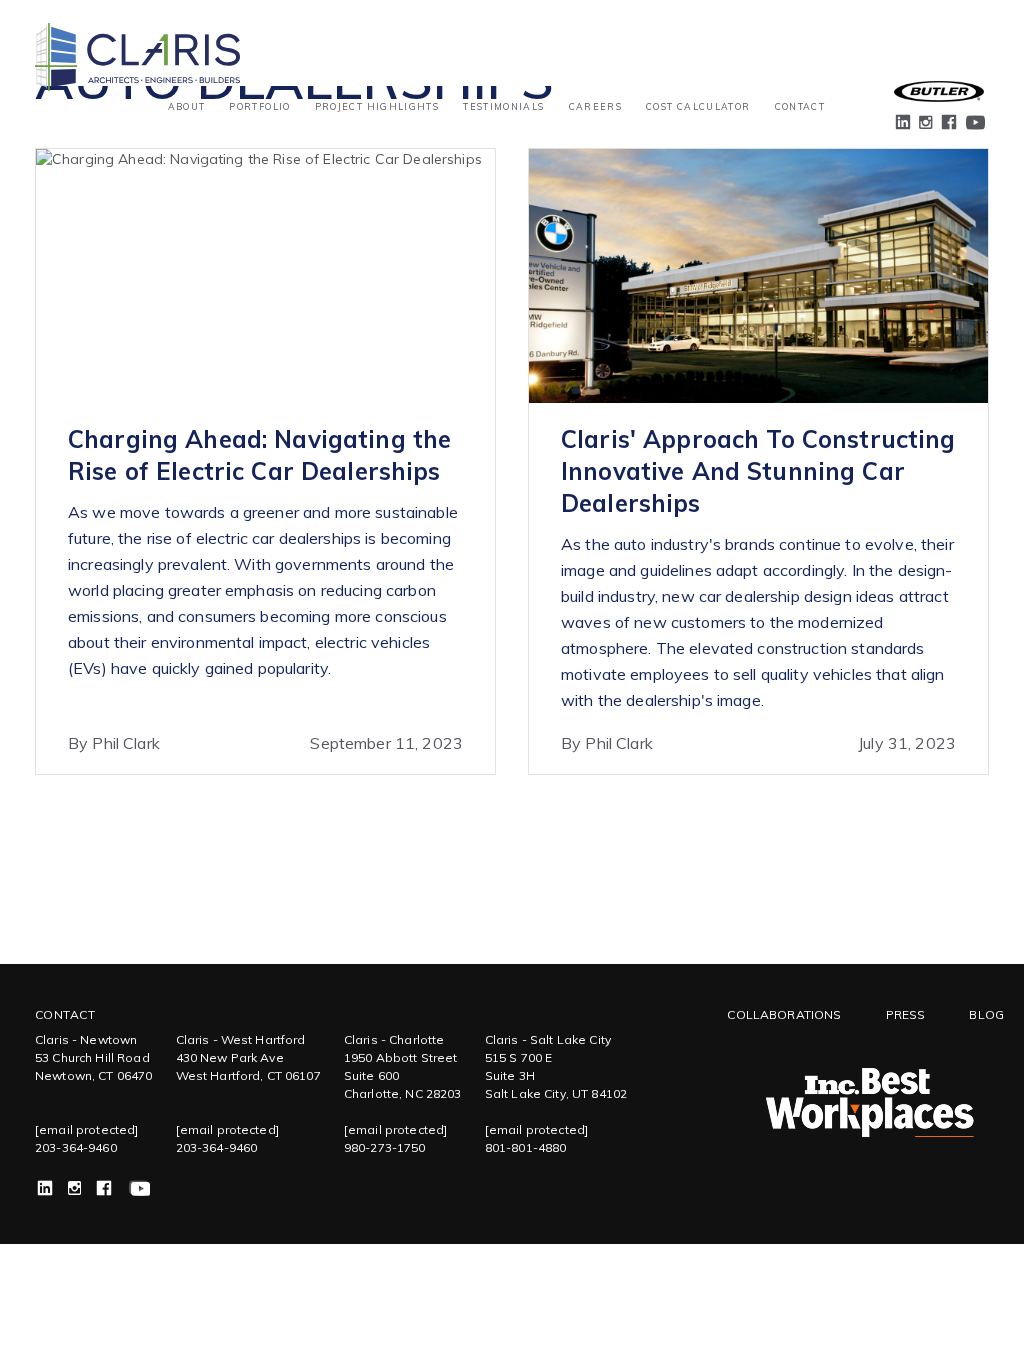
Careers (595, 106)
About (187, 106)
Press (906, 1014)
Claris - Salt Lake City (548, 1039)
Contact (800, 106)
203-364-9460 (76, 1147)
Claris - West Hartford (241, 1039)
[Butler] (939, 91)
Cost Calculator (698, 106)
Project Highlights (377, 106)
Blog (986, 1014)
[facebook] (950, 124)
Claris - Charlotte (394, 1039)
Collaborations (784, 1014)
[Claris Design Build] (137, 36)
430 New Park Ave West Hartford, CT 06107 (248, 1066)
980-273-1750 (385, 1147)
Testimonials (503, 106)
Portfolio (259, 106)
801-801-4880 (526, 1147)
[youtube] (974, 124)
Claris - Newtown (86, 1039)
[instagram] (927, 126)
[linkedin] (904, 124)
